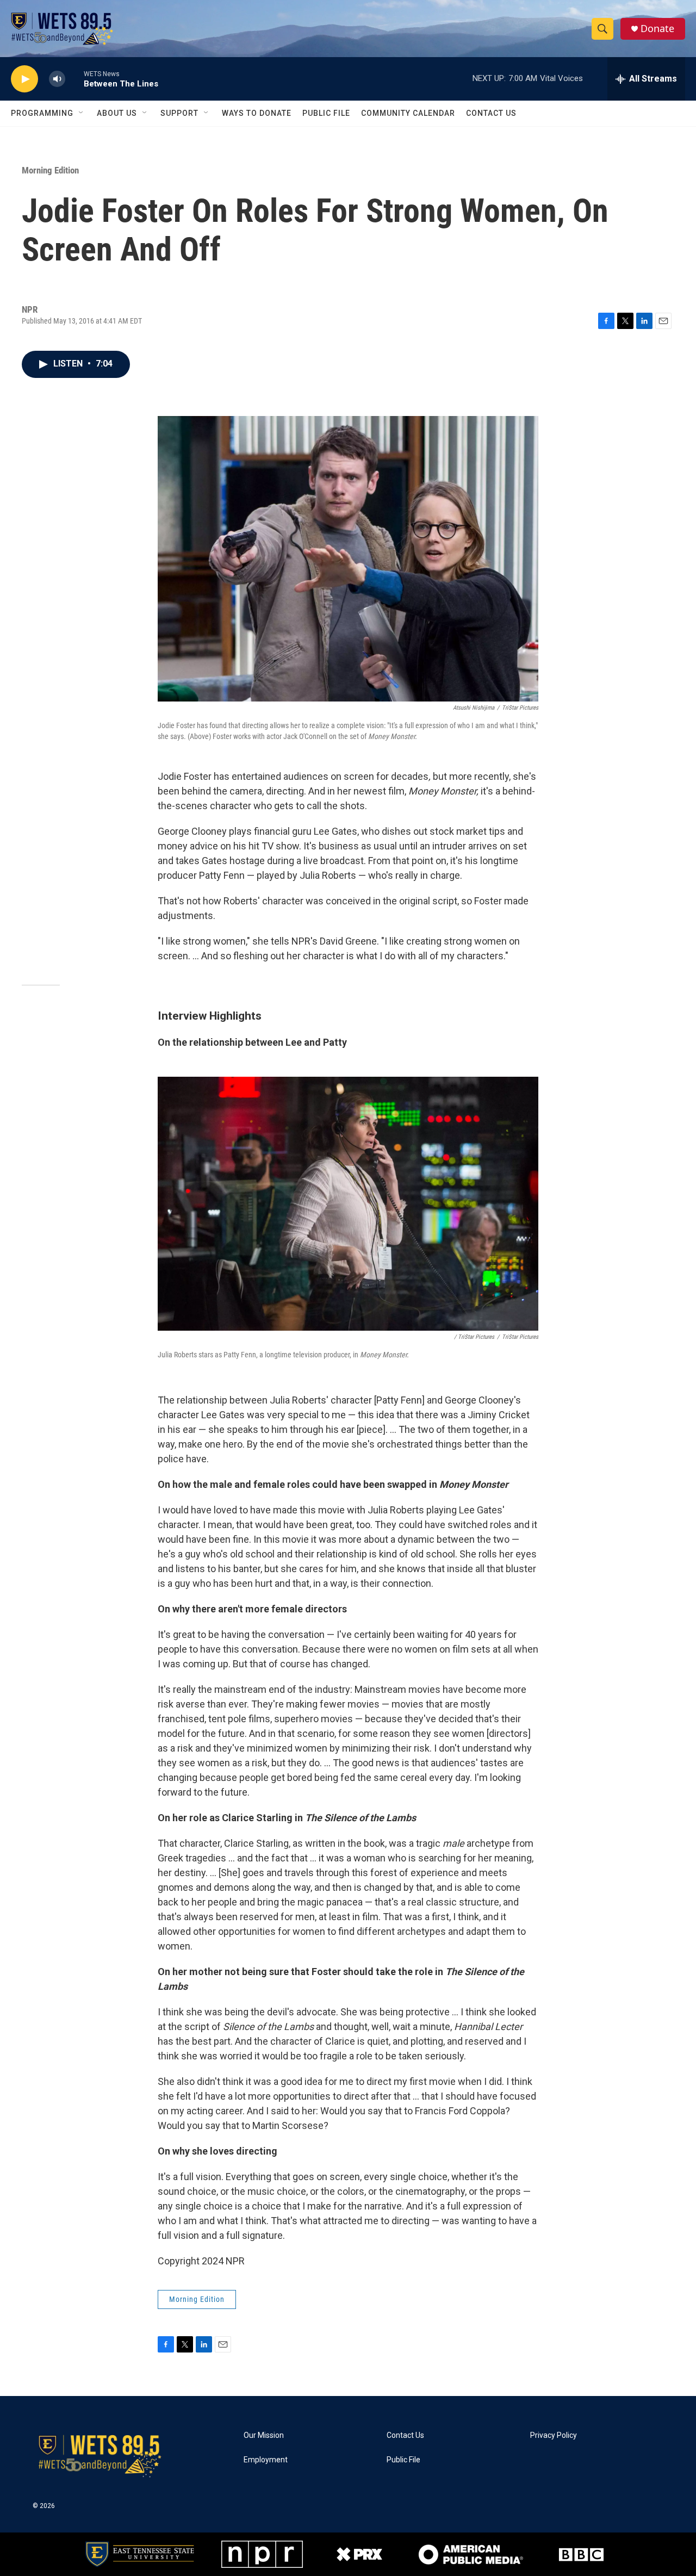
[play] (24, 79)
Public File (326, 113)
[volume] (57, 79)
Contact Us (491, 113)
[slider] (74, 79)
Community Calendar (408, 113)
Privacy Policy (554, 2435)
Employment (266, 2460)
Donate (657, 29)
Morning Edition (50, 170)
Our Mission (264, 2435)
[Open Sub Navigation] (82, 113)
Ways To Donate (257, 113)
